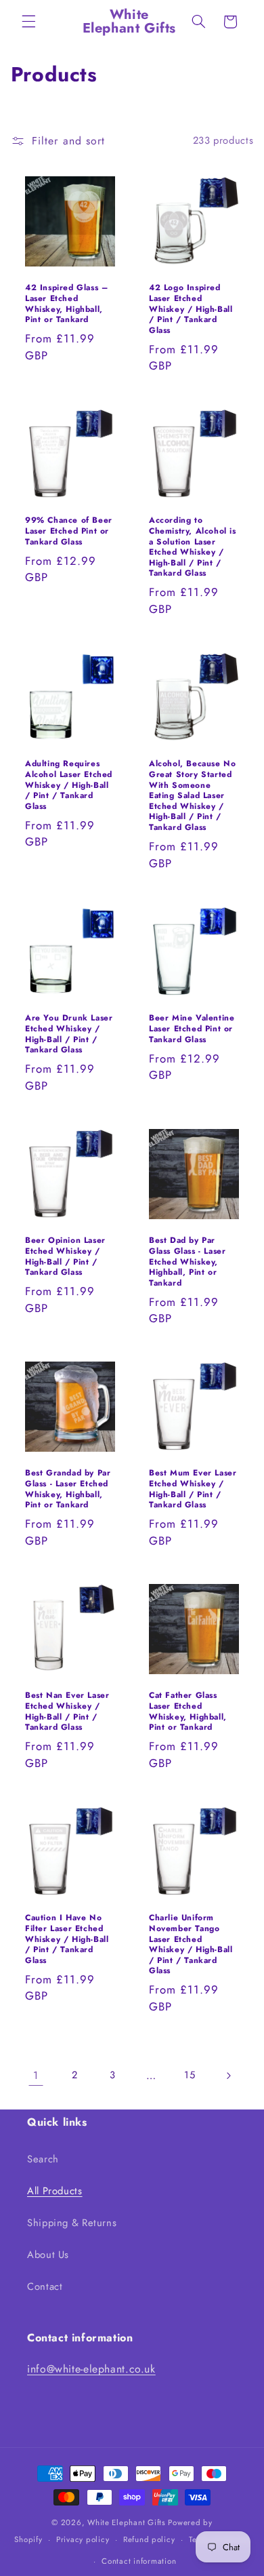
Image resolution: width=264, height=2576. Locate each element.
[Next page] (228, 2076)
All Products (55, 2191)
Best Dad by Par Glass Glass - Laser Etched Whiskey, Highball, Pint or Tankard (187, 1262)
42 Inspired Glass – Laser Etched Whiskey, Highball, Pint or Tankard (66, 304)
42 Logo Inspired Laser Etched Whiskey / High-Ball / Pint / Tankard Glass (191, 309)
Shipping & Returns (72, 2223)
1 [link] (36, 2075)
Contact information (139, 2561)
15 (190, 2075)
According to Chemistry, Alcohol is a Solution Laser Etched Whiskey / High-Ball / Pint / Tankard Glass (193, 548)
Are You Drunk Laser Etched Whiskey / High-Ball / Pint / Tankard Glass (69, 1034)
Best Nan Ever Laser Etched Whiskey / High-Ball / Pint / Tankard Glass (67, 1711)
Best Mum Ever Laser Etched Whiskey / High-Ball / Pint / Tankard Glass (193, 1490)
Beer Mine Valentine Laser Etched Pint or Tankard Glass (192, 1029)
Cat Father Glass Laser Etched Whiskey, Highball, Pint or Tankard (188, 1711)
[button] (28, 22)
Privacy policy (83, 2539)
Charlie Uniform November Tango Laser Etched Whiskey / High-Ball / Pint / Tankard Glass (191, 1945)
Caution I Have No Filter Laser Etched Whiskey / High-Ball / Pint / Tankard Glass (67, 1939)
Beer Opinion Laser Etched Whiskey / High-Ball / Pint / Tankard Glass (65, 1256)
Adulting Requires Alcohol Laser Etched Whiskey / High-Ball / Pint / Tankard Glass (69, 786)
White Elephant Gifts (127, 2522)
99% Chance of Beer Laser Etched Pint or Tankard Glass (69, 532)
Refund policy (149, 2539)
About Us (48, 2255)
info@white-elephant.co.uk (91, 2369)
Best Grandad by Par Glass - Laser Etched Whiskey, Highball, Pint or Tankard (68, 1490)
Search (43, 2159)
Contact (45, 2286)
